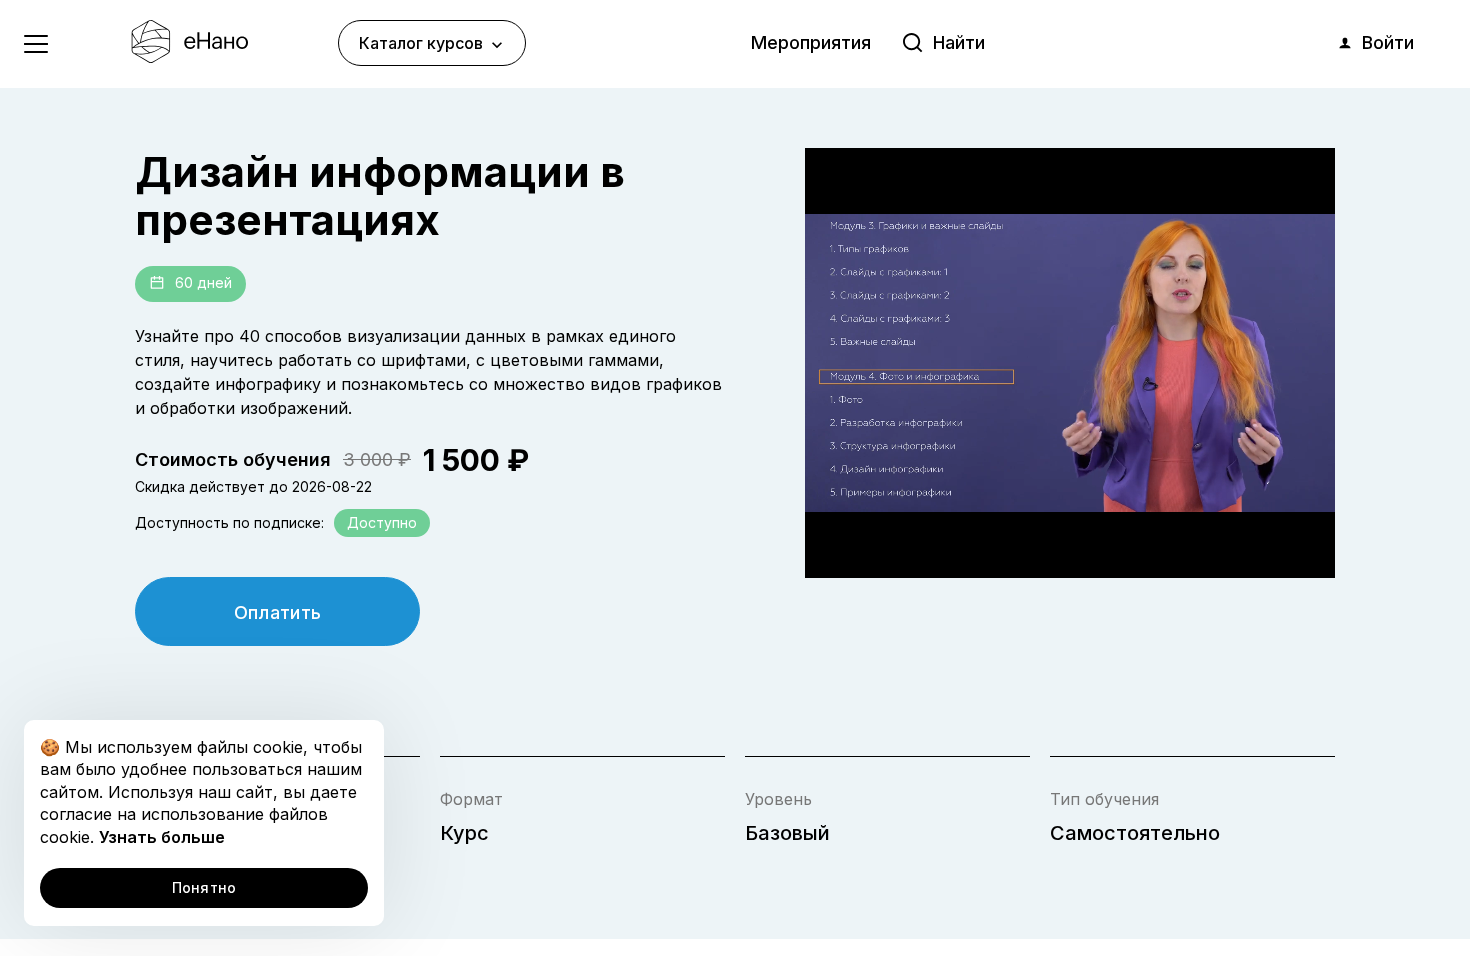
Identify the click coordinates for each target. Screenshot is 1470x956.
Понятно (204, 887)
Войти (1388, 43)
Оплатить (278, 612)
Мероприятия (811, 42)
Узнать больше (162, 837)
